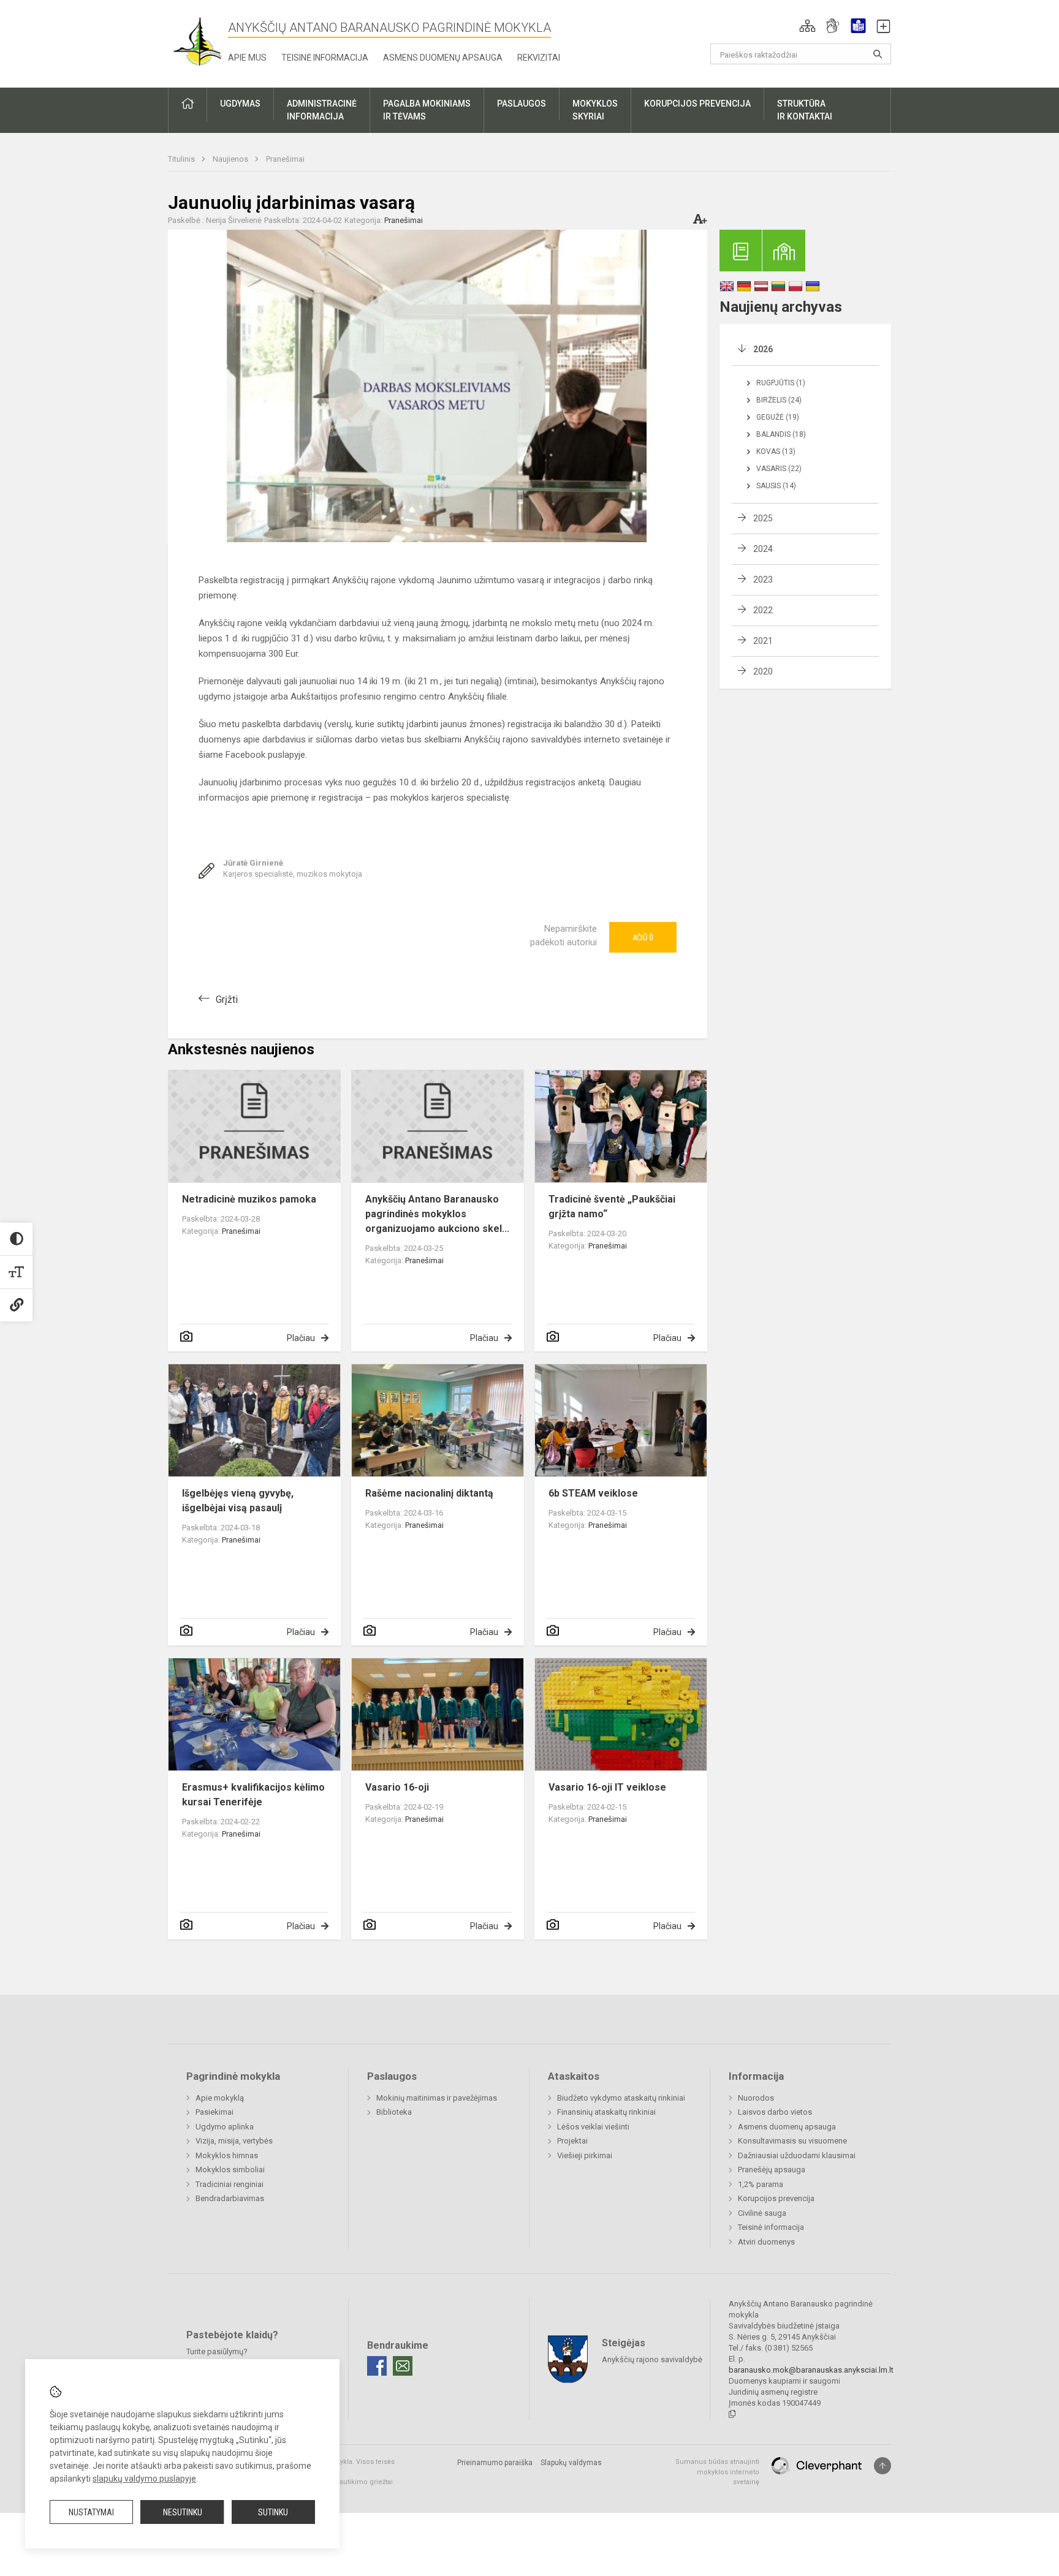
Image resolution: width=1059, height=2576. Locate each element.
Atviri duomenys (766, 2242)
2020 (763, 671)
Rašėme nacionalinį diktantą (429, 1493)
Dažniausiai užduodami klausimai (797, 2155)
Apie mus (247, 58)
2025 (763, 518)
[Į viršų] (882, 2466)
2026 (763, 349)
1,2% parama (761, 2184)
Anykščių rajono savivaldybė (652, 2359)
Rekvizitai (539, 58)
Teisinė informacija (325, 58)
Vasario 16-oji (397, 1787)
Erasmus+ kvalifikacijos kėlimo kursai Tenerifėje (253, 1795)
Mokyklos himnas (227, 2155)
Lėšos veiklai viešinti (593, 2127)
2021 (763, 641)
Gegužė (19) (778, 417)
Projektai (572, 2141)
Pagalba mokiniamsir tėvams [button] (427, 110)
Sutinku (273, 2512)
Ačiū (643, 937)
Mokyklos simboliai (230, 2170)
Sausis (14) (776, 486)
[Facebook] (377, 2366)
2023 (763, 580)
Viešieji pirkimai (585, 2155)
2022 (763, 610)
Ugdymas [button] (240, 104)
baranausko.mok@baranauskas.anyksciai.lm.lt (811, 2370)
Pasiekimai (214, 2112)
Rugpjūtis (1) (781, 383)
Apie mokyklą (220, 2098)
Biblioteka (394, 2112)
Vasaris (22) (779, 469)
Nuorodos (756, 2098)
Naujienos (231, 159)
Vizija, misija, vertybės (234, 2141)
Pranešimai (285, 159)
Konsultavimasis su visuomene (792, 2141)
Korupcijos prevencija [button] (697, 104)
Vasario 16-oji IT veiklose (607, 1787)
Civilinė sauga (762, 2213)
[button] (807, 26)
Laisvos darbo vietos (775, 2112)
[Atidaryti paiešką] (878, 54)
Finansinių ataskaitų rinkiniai (606, 2112)
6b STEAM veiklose (593, 1493)
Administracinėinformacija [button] (322, 110)
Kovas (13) (776, 451)
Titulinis (182, 159)
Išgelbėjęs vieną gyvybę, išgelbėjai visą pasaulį (238, 1501)
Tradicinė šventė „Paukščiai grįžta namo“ (612, 1207)
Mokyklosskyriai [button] (595, 110)
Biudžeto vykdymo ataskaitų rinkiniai (621, 2098)
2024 (763, 549)
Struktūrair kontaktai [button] (805, 110)
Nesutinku (183, 2512)
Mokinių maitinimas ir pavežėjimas (437, 2098)
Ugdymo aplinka (225, 2127)
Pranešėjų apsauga (772, 2170)
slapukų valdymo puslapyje (144, 2479)
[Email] (403, 2366)
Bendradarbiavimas (230, 2198)
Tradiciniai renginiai (230, 2184)
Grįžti (227, 999)
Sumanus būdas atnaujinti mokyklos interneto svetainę (717, 2472)
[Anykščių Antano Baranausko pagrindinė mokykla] (198, 41)
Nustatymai (91, 2512)
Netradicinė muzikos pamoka (249, 1199)
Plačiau (301, 1338)
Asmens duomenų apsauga (443, 58)
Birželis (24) (779, 400)
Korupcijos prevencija (776, 2198)
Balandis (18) (781, 434)
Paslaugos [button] (522, 104)
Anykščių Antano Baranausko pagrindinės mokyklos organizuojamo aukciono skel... (437, 1214)
